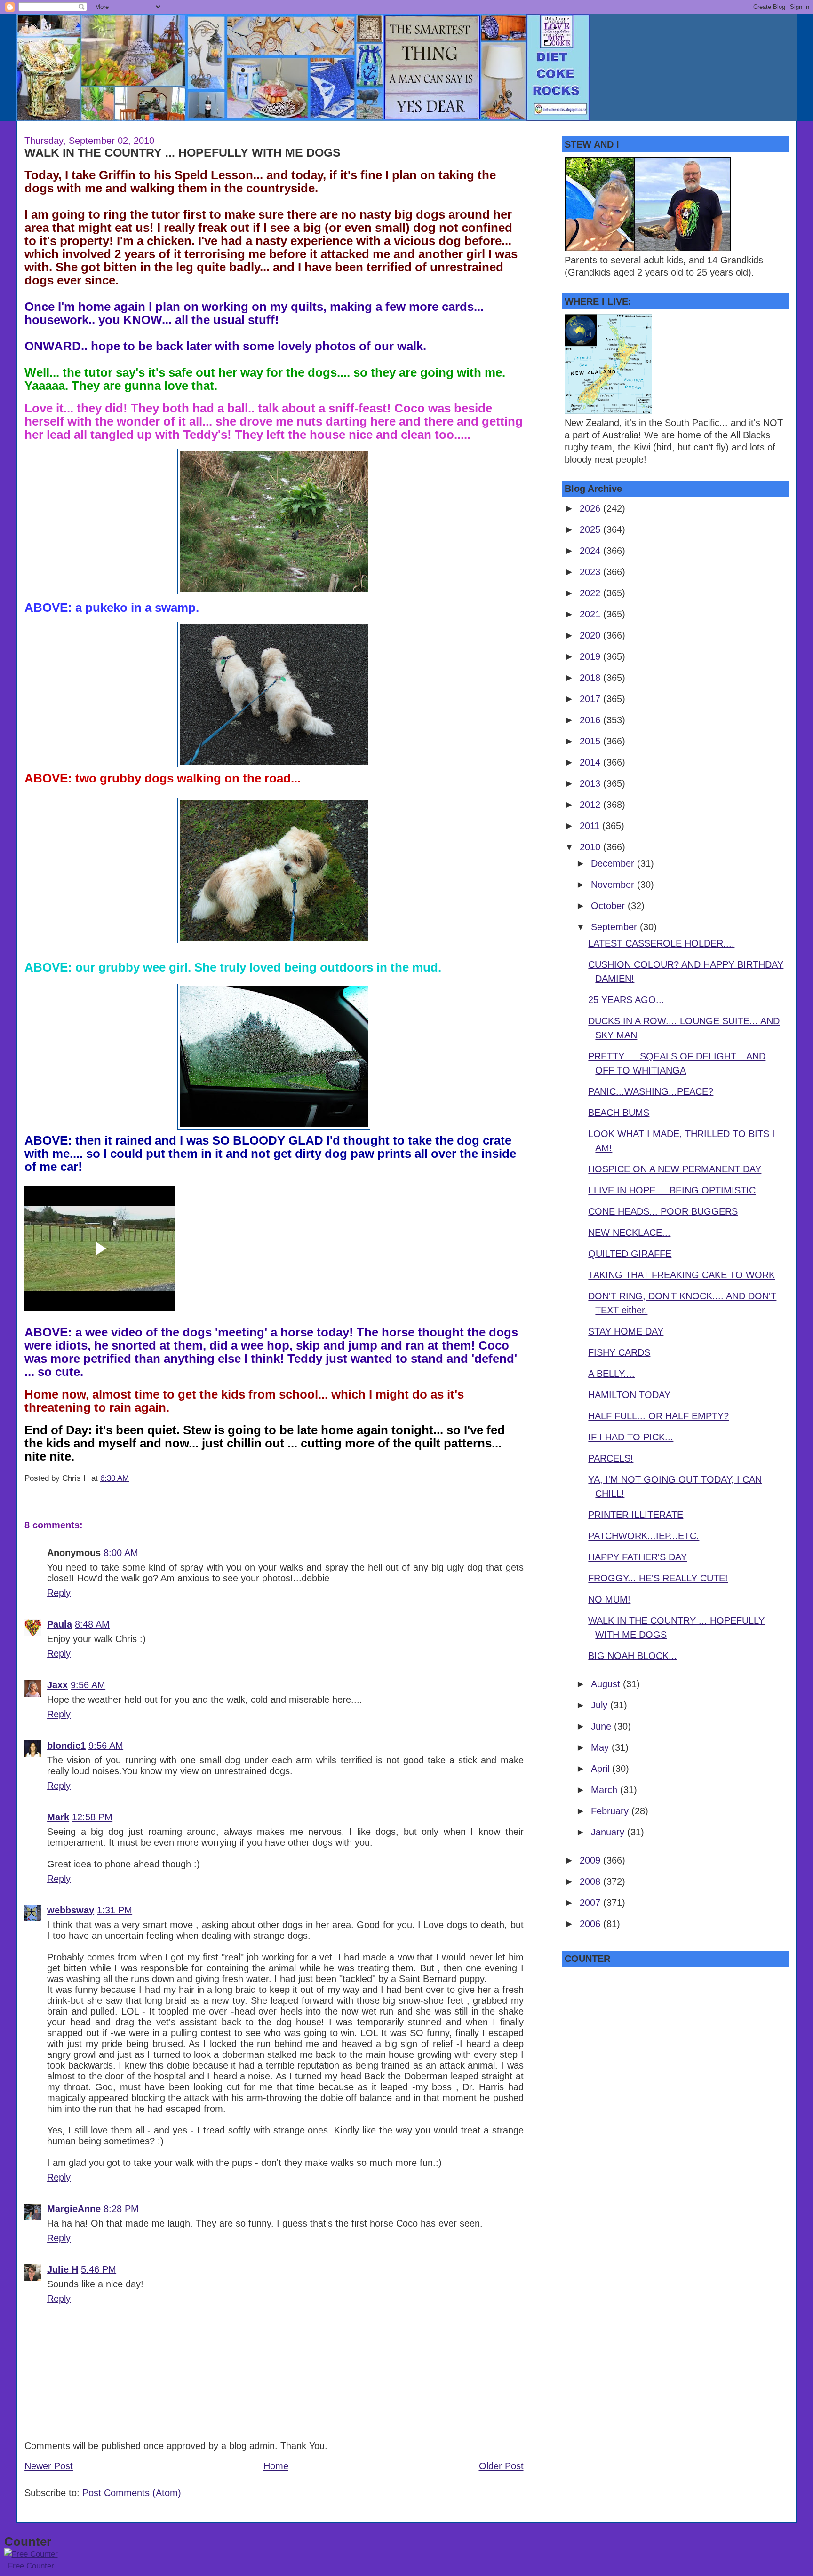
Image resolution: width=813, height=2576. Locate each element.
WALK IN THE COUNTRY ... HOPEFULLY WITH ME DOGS (183, 152)
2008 (591, 1881)
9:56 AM (88, 1685)
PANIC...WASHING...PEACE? (651, 1091)
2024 (591, 551)
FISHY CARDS (619, 1352)
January (609, 1832)
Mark (58, 1817)
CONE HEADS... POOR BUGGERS (663, 1211)
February (611, 1811)
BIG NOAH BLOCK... (633, 1656)
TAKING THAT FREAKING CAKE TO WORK (681, 1275)
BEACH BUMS (619, 1113)
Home (276, 2466)
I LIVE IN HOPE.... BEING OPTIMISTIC (672, 1190)
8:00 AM (121, 1553)
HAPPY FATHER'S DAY (638, 1557)
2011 (591, 826)
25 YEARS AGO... (626, 1000)
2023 (591, 572)
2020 (591, 635)
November (614, 885)
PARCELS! (611, 1458)
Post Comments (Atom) (132, 2493)
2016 (591, 720)
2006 (591, 1924)
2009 (591, 1860)
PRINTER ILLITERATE (636, 1515)
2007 (591, 1903)
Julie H (63, 2269)
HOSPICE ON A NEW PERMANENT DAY (675, 1169)
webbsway (71, 1910)
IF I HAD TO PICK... (631, 1437)
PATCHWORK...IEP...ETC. (644, 1536)
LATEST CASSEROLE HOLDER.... (661, 943)
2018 (591, 678)
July (601, 1705)
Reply (59, 1593)
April (602, 1769)
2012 (591, 805)
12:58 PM (92, 1817)
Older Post (501, 2466)
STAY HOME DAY (626, 1331)
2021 (591, 614)
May (601, 1747)
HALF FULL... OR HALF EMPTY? (658, 1416)
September (615, 927)
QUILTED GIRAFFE (630, 1254)
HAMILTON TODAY (629, 1395)
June (602, 1726)
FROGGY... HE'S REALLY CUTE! (658, 1578)
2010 (591, 847)
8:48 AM (92, 1624)
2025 (591, 529)
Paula (60, 1624)
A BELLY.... (611, 1374)
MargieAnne (74, 2209)
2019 (591, 656)
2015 (591, 741)
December (614, 863)
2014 (591, 762)
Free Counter (31, 2566)
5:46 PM (99, 2269)
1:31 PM (115, 1910)
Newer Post (49, 2466)
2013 (591, 783)
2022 (591, 593)
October (609, 906)
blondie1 (66, 1746)
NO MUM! (609, 1599)
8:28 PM (121, 2209)
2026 (591, 508)
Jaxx (57, 1685)
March (606, 1790)
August (607, 1684)
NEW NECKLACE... (629, 1233)
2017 (591, 699)
